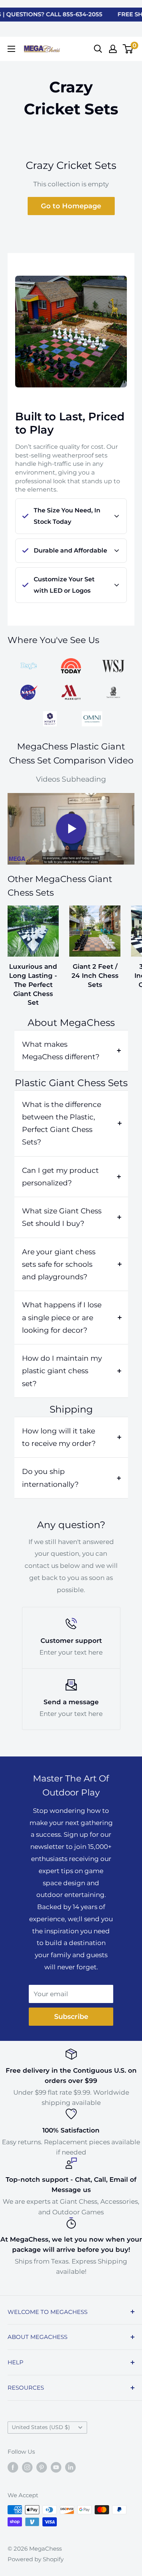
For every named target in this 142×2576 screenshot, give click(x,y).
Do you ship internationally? (50, 1478)
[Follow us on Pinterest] (42, 2467)
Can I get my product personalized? (60, 1177)
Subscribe (71, 2017)
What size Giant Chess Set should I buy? (62, 1217)
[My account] (113, 49)
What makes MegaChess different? (61, 1051)
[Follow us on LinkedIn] (70, 2467)
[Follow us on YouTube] (56, 2467)
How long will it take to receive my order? (59, 1437)
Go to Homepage (71, 206)
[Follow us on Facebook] (13, 2467)
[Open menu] (11, 49)
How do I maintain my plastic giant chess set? (62, 1371)
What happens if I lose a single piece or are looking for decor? (62, 1318)
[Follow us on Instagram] (27, 2467)
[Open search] (98, 49)
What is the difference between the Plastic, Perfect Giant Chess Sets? (62, 1123)
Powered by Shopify (36, 2559)
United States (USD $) (41, 2427)
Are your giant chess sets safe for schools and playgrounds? (59, 1265)
